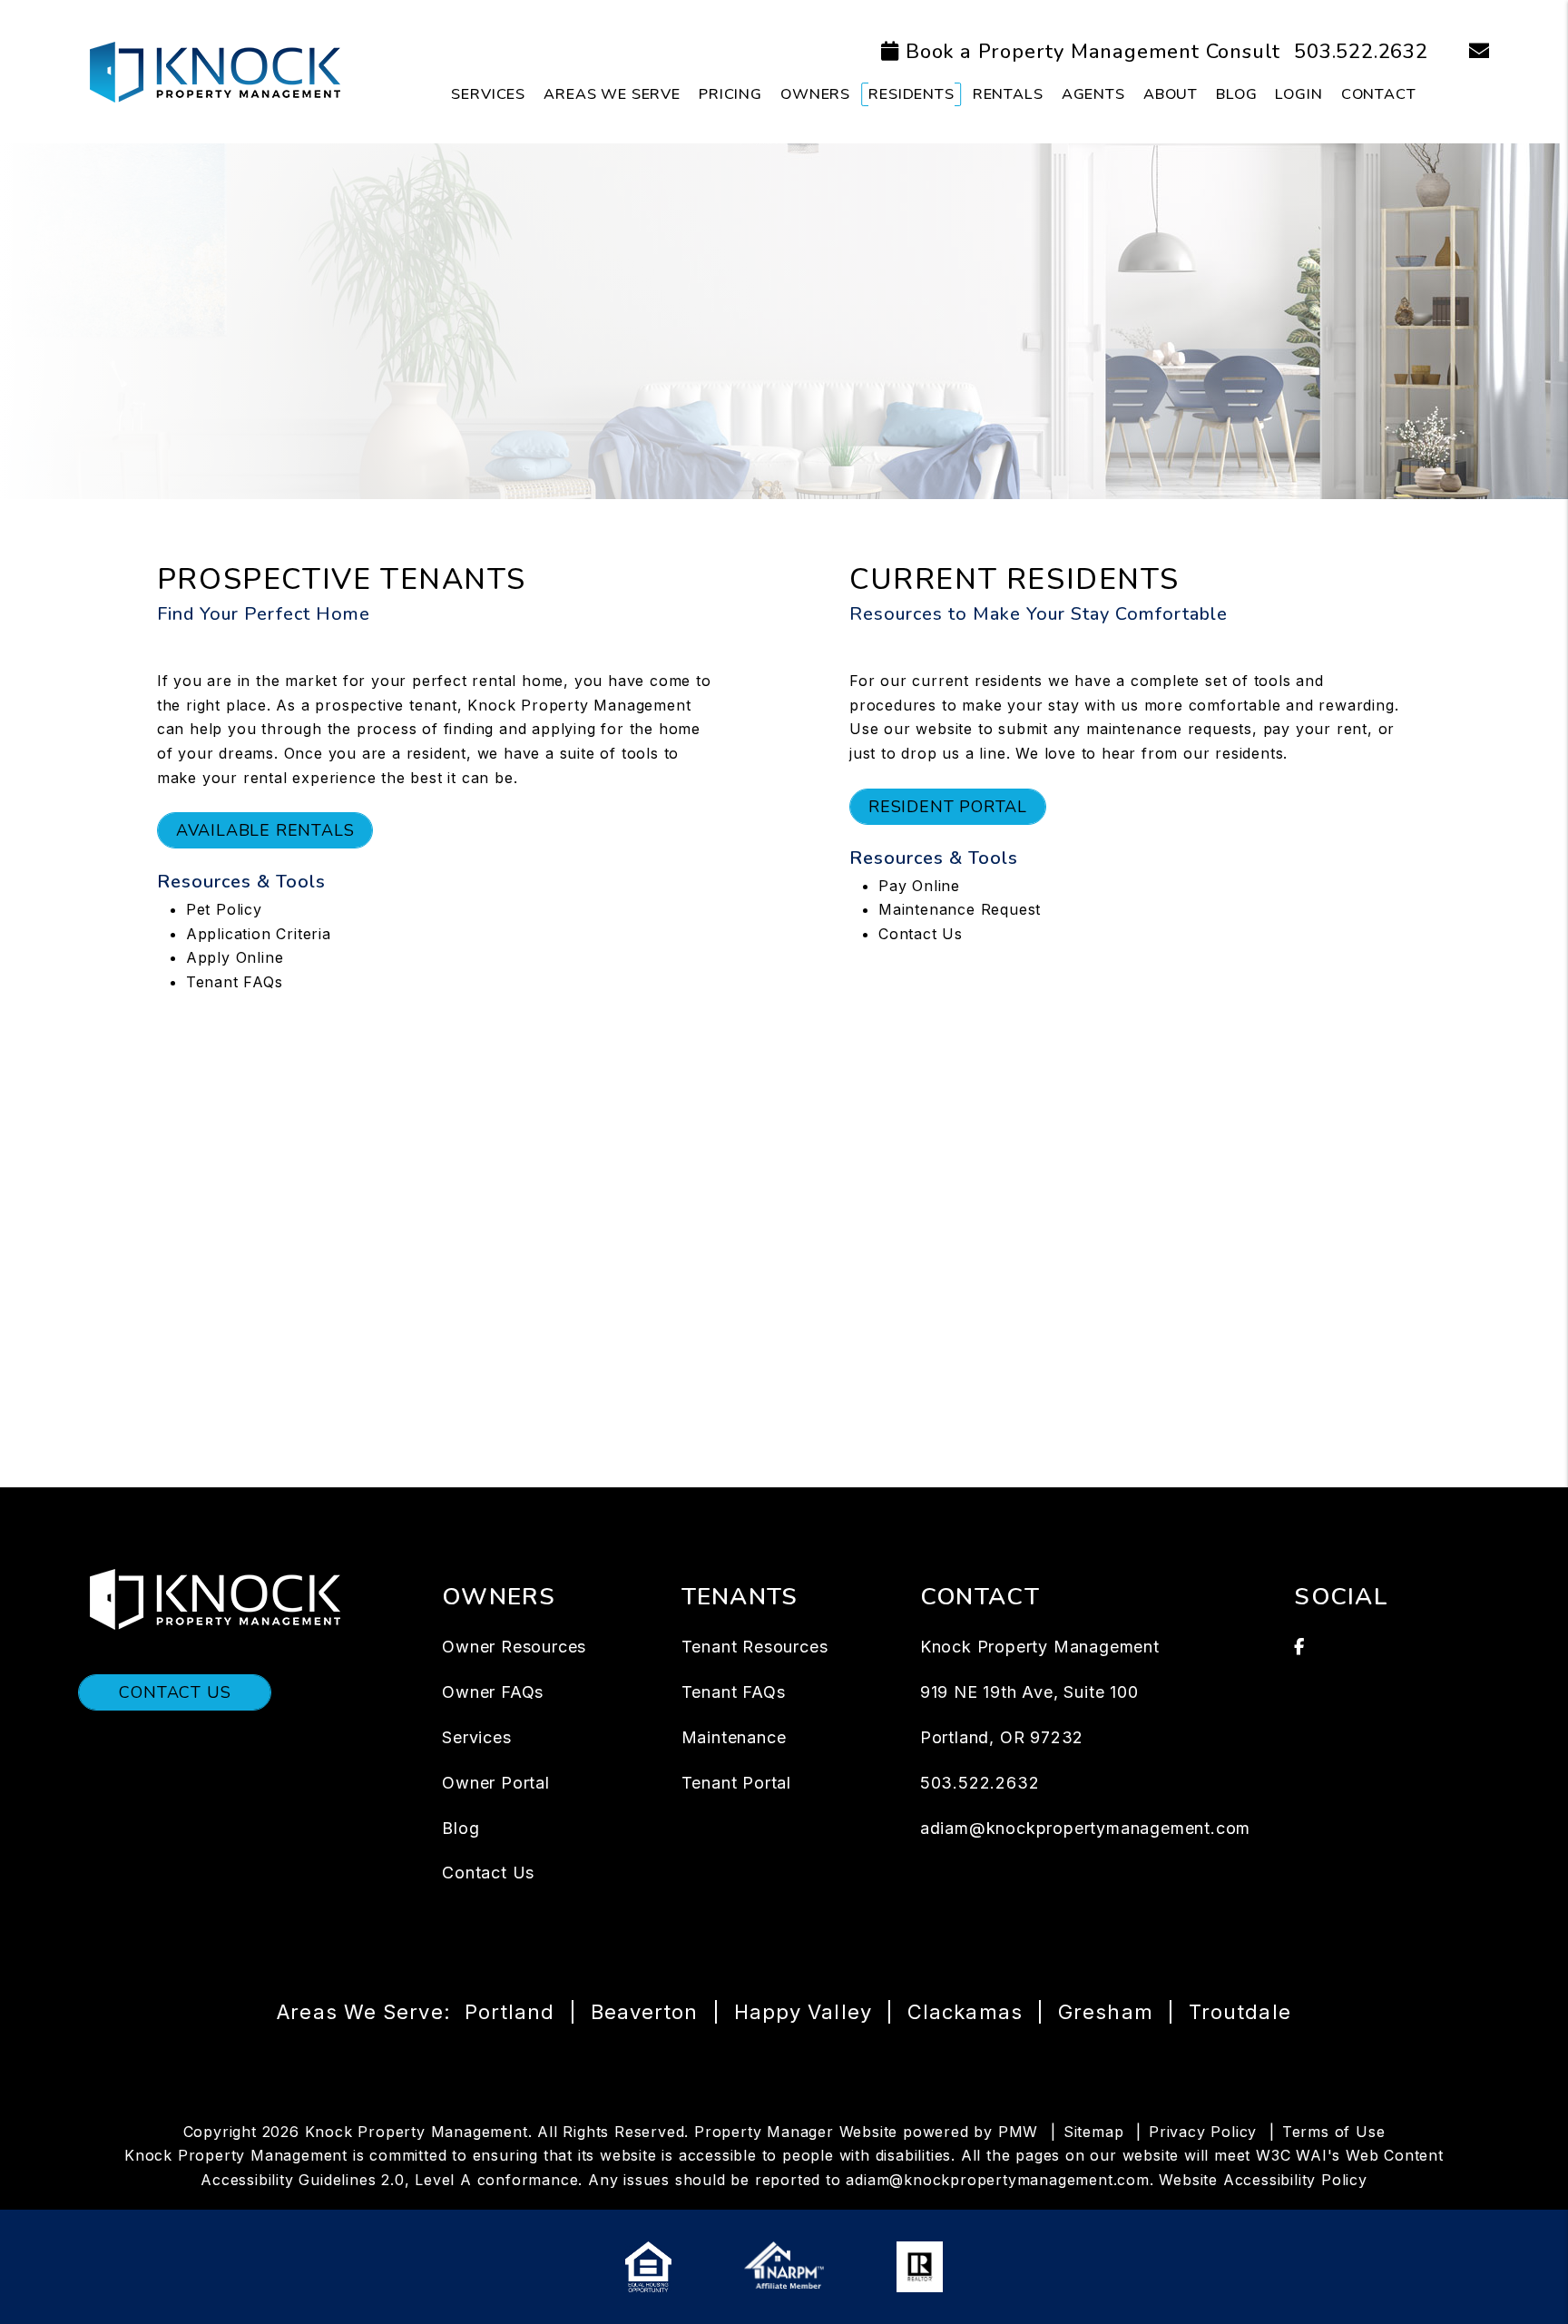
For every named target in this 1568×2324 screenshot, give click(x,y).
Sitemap (1094, 2132)
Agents (1093, 94)
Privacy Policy (1203, 2132)
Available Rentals (265, 830)
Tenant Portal (736, 1783)
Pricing (730, 94)
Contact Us (921, 934)
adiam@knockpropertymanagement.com (1085, 1828)
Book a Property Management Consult (1093, 52)
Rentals (1008, 94)
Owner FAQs (493, 1692)
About (1171, 94)
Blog (1236, 94)
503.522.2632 (1361, 52)
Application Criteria (259, 934)
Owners (815, 94)
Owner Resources (514, 1647)
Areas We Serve (612, 94)
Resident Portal (948, 807)
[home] (214, 71)
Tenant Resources (755, 1647)
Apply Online (235, 957)
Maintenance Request (960, 909)
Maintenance (734, 1737)
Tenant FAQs (235, 982)
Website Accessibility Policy (1263, 2180)
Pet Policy (224, 909)
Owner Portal (496, 1783)
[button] (1466, 52)
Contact (1379, 94)
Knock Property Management (579, 705)
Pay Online (919, 886)
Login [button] (1298, 94)
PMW (1018, 2132)
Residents (911, 94)
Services (488, 94)
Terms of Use (1334, 2132)
